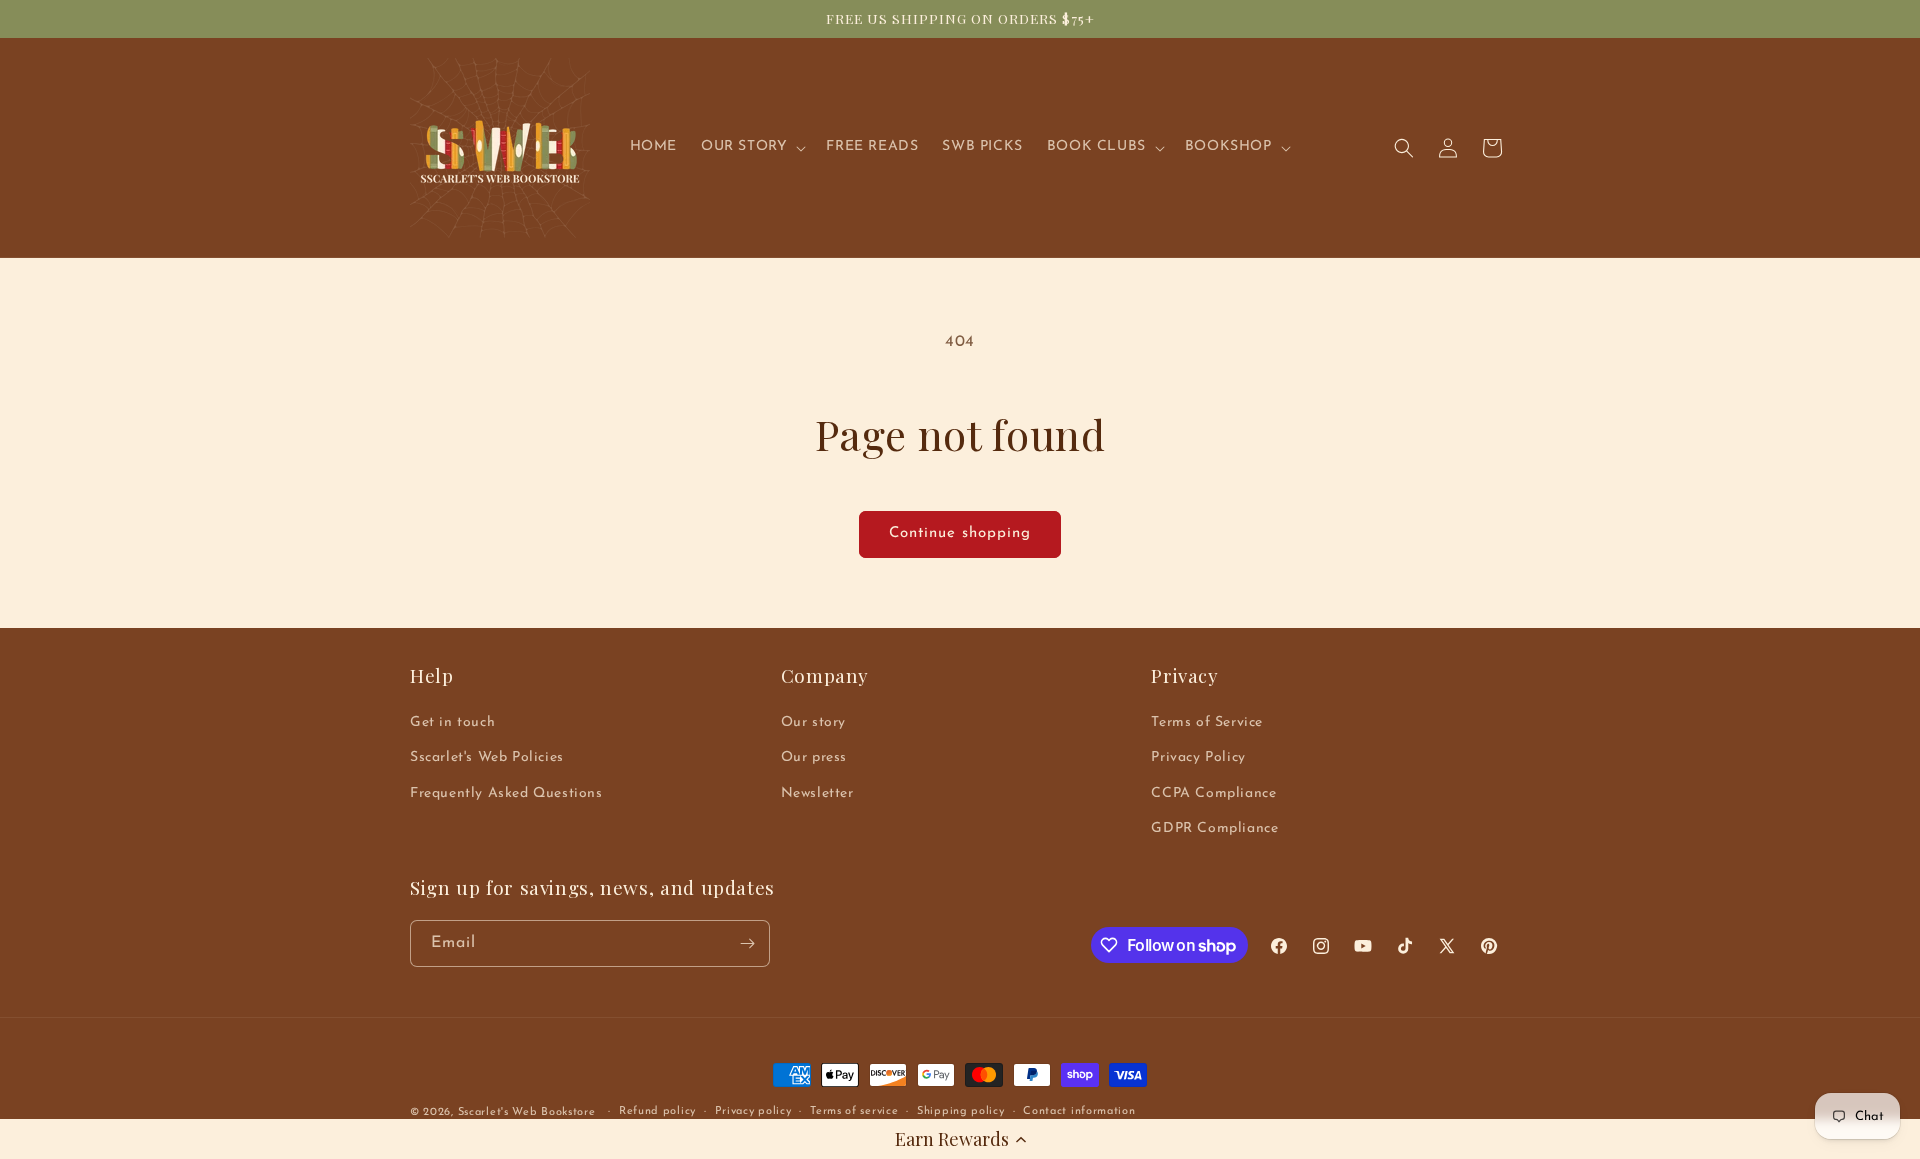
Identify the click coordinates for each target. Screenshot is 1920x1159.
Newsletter (817, 793)
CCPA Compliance (1213, 793)
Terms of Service (1207, 722)
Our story (813, 722)
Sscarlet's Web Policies (487, 757)
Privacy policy (753, 1111)
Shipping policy (961, 1111)
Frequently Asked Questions (506, 793)
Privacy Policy (1198, 757)
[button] (960, 1139)
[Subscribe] (747, 943)
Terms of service (854, 1111)
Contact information (1079, 1111)
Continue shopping (960, 533)
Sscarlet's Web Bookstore (527, 1112)
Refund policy (657, 1111)
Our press (814, 757)
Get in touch (452, 722)
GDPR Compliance (1214, 828)
